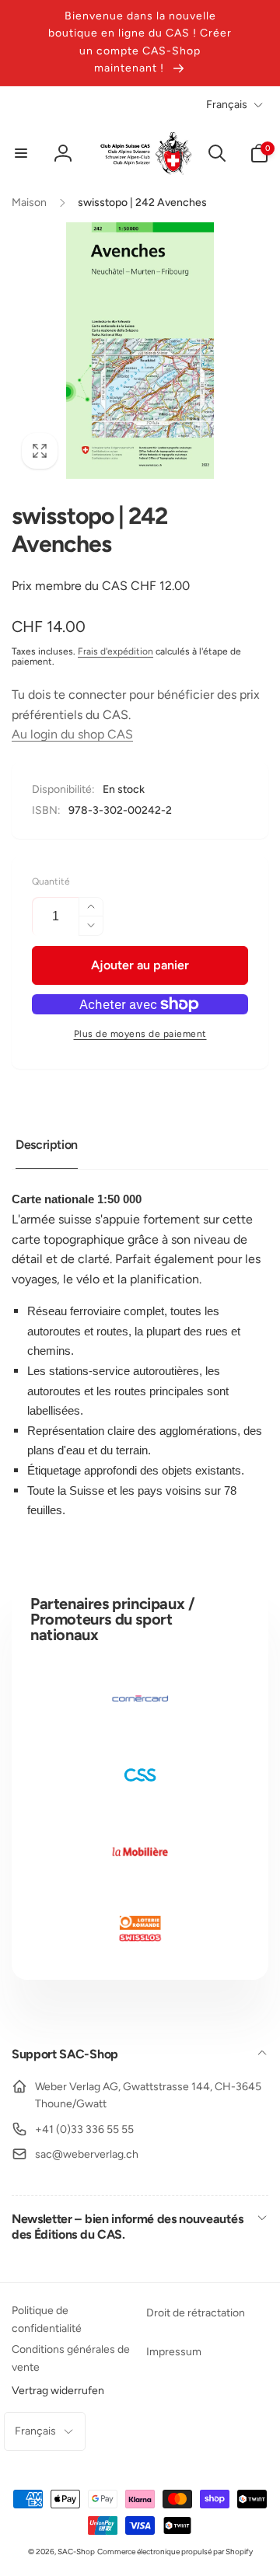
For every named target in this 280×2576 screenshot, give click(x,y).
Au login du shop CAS (72, 734)
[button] (21, 153)
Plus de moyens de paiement (140, 1034)
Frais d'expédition (115, 651)
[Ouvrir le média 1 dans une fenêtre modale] (140, 351)
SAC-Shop (76, 2552)
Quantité (51, 882)
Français (227, 105)
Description (47, 1145)
